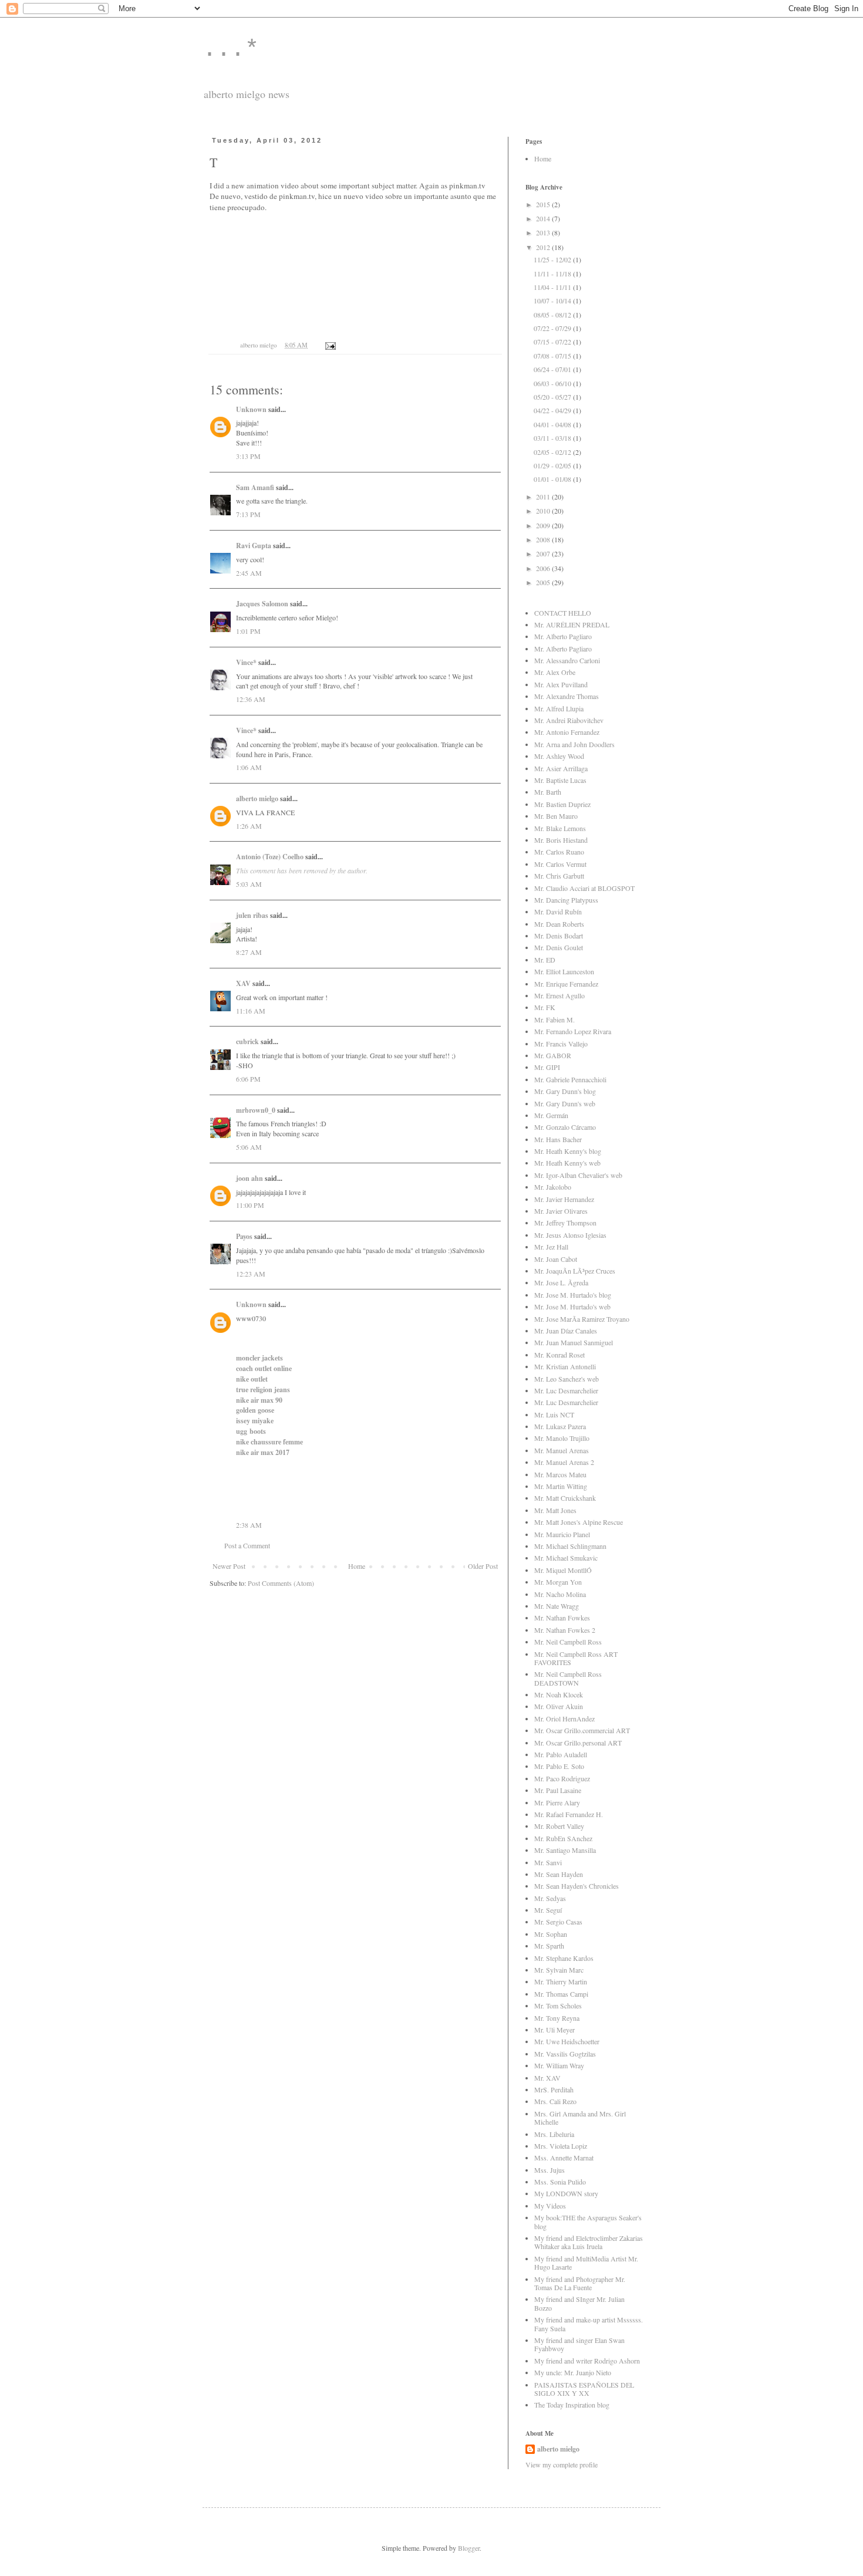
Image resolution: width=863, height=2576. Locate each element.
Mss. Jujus (550, 2170)
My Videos (550, 2206)
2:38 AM (249, 1525)
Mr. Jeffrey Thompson (565, 1223)
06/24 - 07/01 (553, 369)
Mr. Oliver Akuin (559, 1706)
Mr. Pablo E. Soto (559, 1766)
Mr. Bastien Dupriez (562, 804)
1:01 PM (248, 631)
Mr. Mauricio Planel (562, 1534)
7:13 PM (248, 514)
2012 (544, 247)
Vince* (246, 662)
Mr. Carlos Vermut (560, 864)
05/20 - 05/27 (553, 397)
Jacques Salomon (262, 604)
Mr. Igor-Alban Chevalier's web (578, 1175)
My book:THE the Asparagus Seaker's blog (588, 2221)
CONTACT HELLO (563, 613)
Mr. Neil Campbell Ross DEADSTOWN (568, 1678)
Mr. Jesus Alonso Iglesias (570, 1235)
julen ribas (252, 915)
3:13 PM (248, 456)
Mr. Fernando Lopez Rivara (573, 1031)
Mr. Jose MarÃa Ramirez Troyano (582, 1319)
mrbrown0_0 (256, 1110)
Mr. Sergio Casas (558, 1922)
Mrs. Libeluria (554, 2134)
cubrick (247, 1041)
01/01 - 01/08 (553, 479)
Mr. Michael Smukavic (566, 1558)
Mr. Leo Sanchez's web (567, 1379)
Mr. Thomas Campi (561, 1994)
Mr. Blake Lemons (560, 828)
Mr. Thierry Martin (561, 1981)
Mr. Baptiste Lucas (560, 780)
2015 (544, 204)
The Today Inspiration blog (572, 2405)
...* (231, 50)
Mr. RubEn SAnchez (563, 1838)
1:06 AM (249, 767)
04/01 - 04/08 (553, 424)
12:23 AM (251, 1274)
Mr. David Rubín (558, 911)
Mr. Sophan (551, 1934)
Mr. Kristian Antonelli (565, 1366)
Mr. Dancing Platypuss (566, 900)
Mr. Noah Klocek (559, 1694)
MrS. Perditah (554, 2089)
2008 (544, 539)
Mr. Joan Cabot (556, 1259)
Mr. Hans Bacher (558, 1139)
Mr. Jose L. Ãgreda (561, 1282)
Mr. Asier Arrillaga (561, 768)
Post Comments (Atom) (281, 1583)
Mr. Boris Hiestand (561, 840)
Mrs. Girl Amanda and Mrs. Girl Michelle (580, 2118)
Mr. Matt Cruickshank (565, 1498)
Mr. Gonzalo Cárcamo (565, 1127)
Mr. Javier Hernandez (564, 1199)
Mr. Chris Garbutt (559, 876)
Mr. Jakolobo (553, 1187)
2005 (544, 582)
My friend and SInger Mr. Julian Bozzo (579, 2303)
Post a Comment (247, 1545)
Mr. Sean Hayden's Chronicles (577, 1886)
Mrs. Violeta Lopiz (561, 2146)
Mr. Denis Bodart (559, 936)
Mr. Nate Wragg (557, 1606)
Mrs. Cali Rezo (555, 2101)
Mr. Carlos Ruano (559, 852)
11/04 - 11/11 (553, 287)
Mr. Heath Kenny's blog (568, 1151)
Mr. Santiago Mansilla (565, 1850)
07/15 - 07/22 (553, 342)
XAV (243, 983)
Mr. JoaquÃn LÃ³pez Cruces (575, 1271)
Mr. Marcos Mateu (560, 1474)
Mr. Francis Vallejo (561, 1044)
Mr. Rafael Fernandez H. (569, 1814)
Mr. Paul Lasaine (558, 1790)
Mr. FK (545, 1007)
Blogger (469, 2548)
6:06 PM (248, 1079)
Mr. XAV (547, 2078)
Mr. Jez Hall (551, 1247)
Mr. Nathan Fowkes (562, 1618)
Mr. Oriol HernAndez (564, 1719)
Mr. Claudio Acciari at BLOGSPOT (584, 888)
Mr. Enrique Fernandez (566, 984)
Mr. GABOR (553, 1055)
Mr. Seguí (548, 1910)
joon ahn (250, 1178)
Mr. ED (545, 960)
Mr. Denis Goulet (559, 947)
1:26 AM (249, 826)
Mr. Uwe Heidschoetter (567, 2041)
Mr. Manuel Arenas (562, 1450)
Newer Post (229, 1566)
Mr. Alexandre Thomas (567, 696)
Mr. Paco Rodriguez (562, 1778)
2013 (544, 232)
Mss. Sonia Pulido (560, 2182)
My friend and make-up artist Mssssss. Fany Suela (589, 2324)
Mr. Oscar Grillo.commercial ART (582, 1730)
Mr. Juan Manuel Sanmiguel (574, 1342)
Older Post (483, 1566)
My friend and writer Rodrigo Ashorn (587, 2361)
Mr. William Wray (559, 2065)
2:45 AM (249, 573)
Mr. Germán (551, 1115)
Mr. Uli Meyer (554, 2030)
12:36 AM (251, 699)
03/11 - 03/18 (553, 438)
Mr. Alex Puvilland (561, 684)
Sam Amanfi (255, 487)
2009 (544, 525)
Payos (244, 1236)
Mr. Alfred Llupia (559, 708)
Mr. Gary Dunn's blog (565, 1091)
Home (357, 1566)
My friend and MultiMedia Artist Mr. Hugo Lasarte (586, 2263)
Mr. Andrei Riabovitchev (569, 720)
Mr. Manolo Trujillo (562, 1438)
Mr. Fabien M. (554, 1019)
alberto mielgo (257, 799)
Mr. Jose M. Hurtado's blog (573, 1295)
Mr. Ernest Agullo (559, 995)
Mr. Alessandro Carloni (567, 660)
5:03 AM (249, 884)
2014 (544, 218)
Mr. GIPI (547, 1067)
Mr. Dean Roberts (559, 924)
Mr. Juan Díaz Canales (566, 1331)
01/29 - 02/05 (553, 465)
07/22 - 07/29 (553, 328)
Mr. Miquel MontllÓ (563, 1570)
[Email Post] (330, 345)
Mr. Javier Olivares (561, 1211)
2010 (544, 511)
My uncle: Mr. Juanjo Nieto (573, 2372)
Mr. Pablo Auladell (561, 1754)
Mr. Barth (548, 792)
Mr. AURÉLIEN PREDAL (572, 624)
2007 (544, 553)
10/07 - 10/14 (553, 301)
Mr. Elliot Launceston (564, 971)
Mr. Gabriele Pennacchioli (570, 1079)
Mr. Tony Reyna (557, 2018)
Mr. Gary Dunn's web (565, 1103)
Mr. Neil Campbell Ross (568, 1642)
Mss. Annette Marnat (564, 2158)
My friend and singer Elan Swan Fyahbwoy (579, 2344)
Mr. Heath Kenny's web (567, 1163)
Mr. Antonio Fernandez (567, 732)
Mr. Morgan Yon (558, 1582)
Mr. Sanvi (548, 1862)
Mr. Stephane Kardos (564, 1958)
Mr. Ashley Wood (559, 756)
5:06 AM (249, 1147)
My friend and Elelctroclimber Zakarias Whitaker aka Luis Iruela (589, 2242)
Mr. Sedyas (550, 1898)
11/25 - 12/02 (553, 259)
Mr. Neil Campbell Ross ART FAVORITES (576, 1658)
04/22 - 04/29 (553, 410)
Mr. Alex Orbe (555, 672)
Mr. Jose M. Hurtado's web (572, 1306)
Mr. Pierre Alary (557, 1802)
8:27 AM (249, 952)
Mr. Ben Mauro (556, 816)
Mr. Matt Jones (555, 1510)
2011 (544, 497)
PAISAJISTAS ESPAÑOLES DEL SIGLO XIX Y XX (584, 2389)
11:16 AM (251, 1011)
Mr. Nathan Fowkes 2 (565, 1630)
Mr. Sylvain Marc (559, 1970)
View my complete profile (562, 2464)
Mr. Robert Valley (559, 1826)
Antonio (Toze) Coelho (270, 857)
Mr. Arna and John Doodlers (574, 744)
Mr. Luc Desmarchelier (566, 1390)
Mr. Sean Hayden (559, 1874)
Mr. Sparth (549, 1946)
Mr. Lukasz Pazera (560, 1426)
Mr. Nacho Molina (560, 1594)
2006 (544, 568)
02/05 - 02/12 (553, 452)
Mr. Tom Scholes (558, 2006)
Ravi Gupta (254, 546)
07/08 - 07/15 (553, 356)
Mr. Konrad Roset (559, 1355)
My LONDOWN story (566, 2193)
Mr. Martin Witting (561, 1486)
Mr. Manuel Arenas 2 (564, 1462)
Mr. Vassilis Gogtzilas (565, 2054)
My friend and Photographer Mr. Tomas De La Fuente (580, 2283)
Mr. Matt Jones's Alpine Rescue (579, 1522)
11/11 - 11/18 (553, 274)
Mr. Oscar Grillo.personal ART (578, 1743)
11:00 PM (250, 1205)
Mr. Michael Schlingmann (570, 1546)
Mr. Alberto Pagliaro (563, 636)
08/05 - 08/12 (553, 315)
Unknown (251, 409)
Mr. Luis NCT (554, 1414)
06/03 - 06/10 (553, 383)
